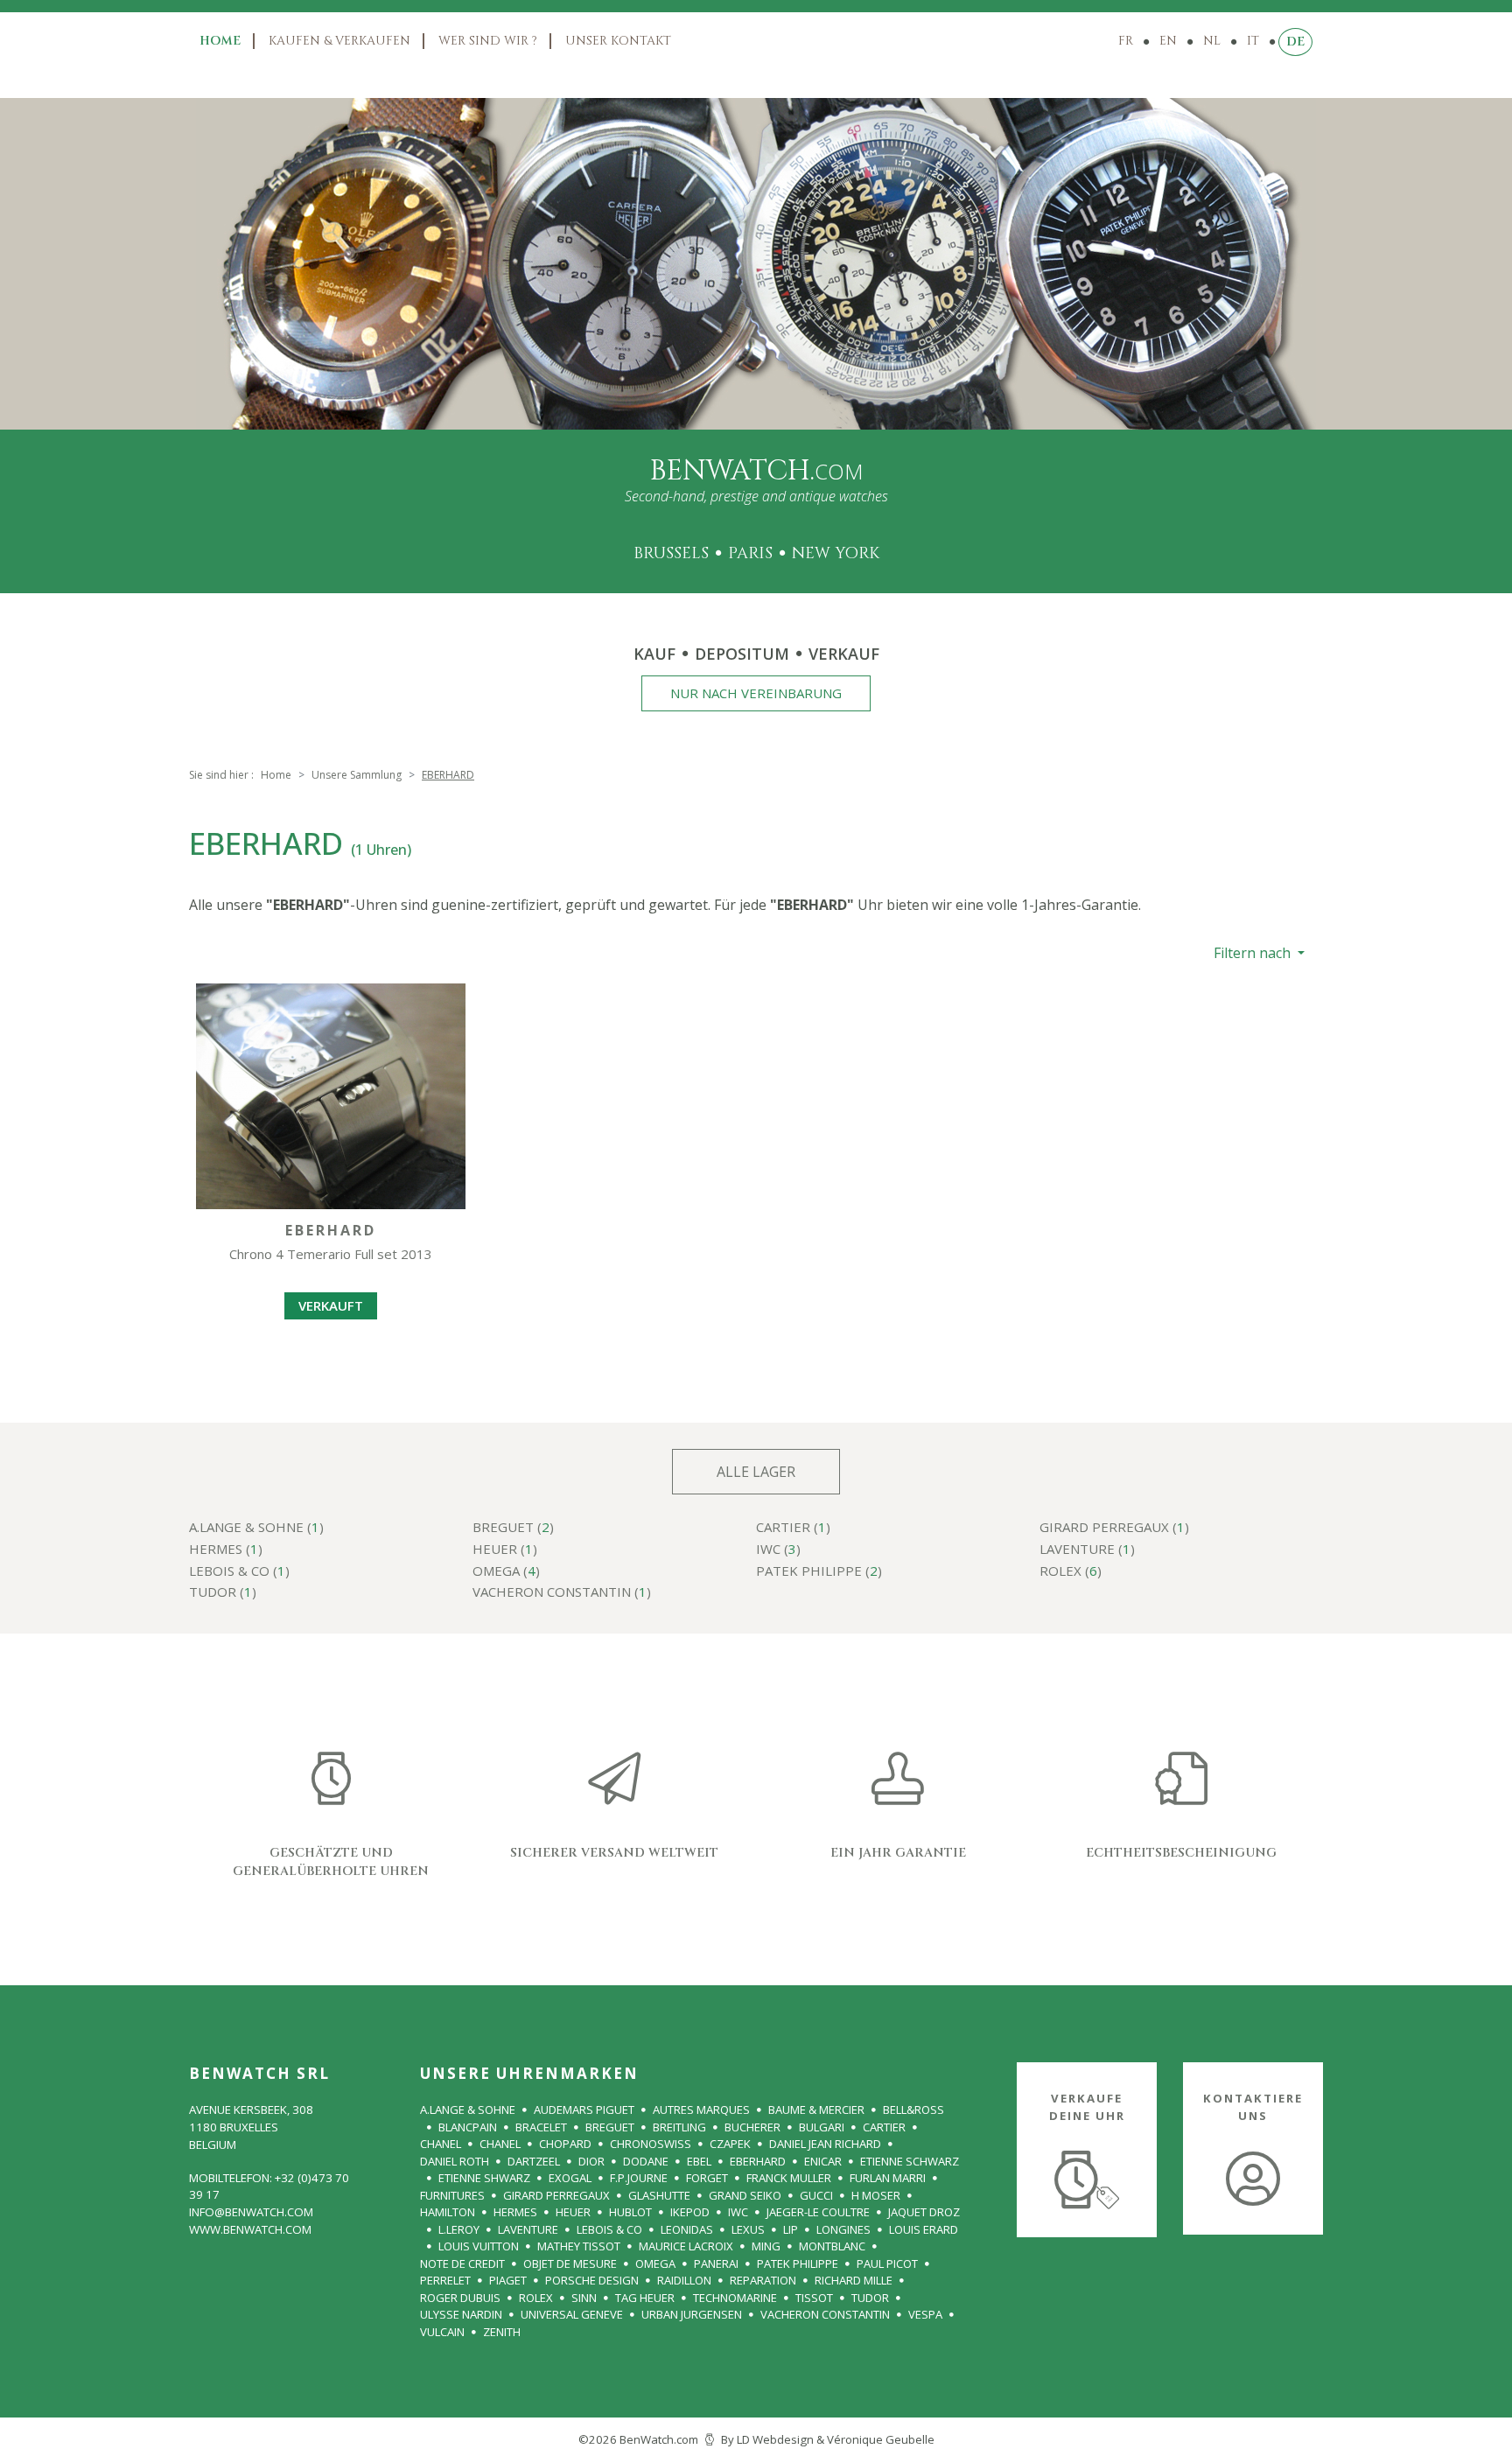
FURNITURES (452, 2195)
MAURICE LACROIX (686, 2246)
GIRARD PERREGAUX (556, 2195)
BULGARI (822, 2127)
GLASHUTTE (659, 2195)
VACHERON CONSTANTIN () (562, 1593)
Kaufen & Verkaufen (339, 41)
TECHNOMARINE (735, 2298)
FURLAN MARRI (888, 2178)
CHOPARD (565, 2144)
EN (1168, 41)
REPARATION (763, 2280)
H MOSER (876, 2195)
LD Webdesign (775, 2439)
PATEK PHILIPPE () (819, 1572)
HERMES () (226, 1550)
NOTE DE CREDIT (462, 2264)
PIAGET (508, 2280)
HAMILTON (448, 2212)
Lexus (748, 2229)
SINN (584, 2298)
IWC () (778, 1550)
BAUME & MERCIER (816, 2110)
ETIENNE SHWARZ (484, 2178)
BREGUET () (513, 1528)
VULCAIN (442, 2332)
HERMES (515, 2212)
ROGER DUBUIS (460, 2298)
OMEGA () (506, 1572)
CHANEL (441, 2144)
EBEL (699, 2161)
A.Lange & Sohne (468, 2110)
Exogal (570, 2178)
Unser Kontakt (618, 41)
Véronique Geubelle (881, 2439)
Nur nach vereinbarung (756, 693)
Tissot (814, 2298)
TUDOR (870, 2298)
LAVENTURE (528, 2229)
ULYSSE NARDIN (461, 2314)
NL (1212, 41)
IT (1253, 41)
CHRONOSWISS (651, 2144)
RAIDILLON (684, 2280)
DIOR (591, 2161)
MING (766, 2246)
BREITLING (679, 2127)
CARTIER (884, 2127)
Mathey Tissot (579, 2246)
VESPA (925, 2314)
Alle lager (756, 1472)
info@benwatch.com (251, 2212)
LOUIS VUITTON (479, 2246)
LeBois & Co (609, 2229)
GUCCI (816, 2195)
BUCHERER (752, 2127)
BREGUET (610, 2127)
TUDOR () (223, 1593)
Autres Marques (701, 2110)
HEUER (573, 2212)
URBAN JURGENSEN (692, 2314)
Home (220, 41)
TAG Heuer (645, 2298)
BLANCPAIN (468, 2127)
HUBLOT (630, 2212)
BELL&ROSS (913, 2110)
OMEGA (655, 2264)
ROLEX (536, 2298)
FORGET (707, 2178)
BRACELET (541, 2127)
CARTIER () (793, 1528)
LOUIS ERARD (924, 2229)
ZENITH (502, 2332)
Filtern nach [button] (1254, 953)
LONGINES (843, 2229)
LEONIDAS (687, 2229)
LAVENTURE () (1087, 1550)
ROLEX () (1071, 1572)
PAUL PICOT (887, 2264)
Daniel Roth (455, 2161)
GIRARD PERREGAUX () (1114, 1528)
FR (1126, 41)
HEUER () (505, 1550)
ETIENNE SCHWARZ (910, 2161)
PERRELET (445, 2280)
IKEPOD (690, 2212)
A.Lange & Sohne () (256, 1528)
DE (1295, 42)
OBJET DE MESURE (570, 2264)
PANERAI (716, 2264)
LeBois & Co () (239, 1572)
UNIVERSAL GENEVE (572, 2314)
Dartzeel (534, 2161)
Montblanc (832, 2246)
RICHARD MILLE (854, 2280)
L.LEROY (459, 2229)
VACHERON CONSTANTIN (825, 2314)
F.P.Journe (639, 2178)
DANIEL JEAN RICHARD (825, 2144)
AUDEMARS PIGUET (584, 2110)
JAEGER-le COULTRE (818, 2212)
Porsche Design (592, 2280)
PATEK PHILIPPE (798, 2264)
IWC (738, 2212)
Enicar (823, 2161)
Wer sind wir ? (488, 41)
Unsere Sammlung (357, 775)
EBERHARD (758, 2161)
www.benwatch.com (250, 2229)
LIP (791, 2229)
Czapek (730, 2144)
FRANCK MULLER (789, 2178)
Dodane (646, 2161)
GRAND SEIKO (745, 2195)
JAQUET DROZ (924, 2212)
